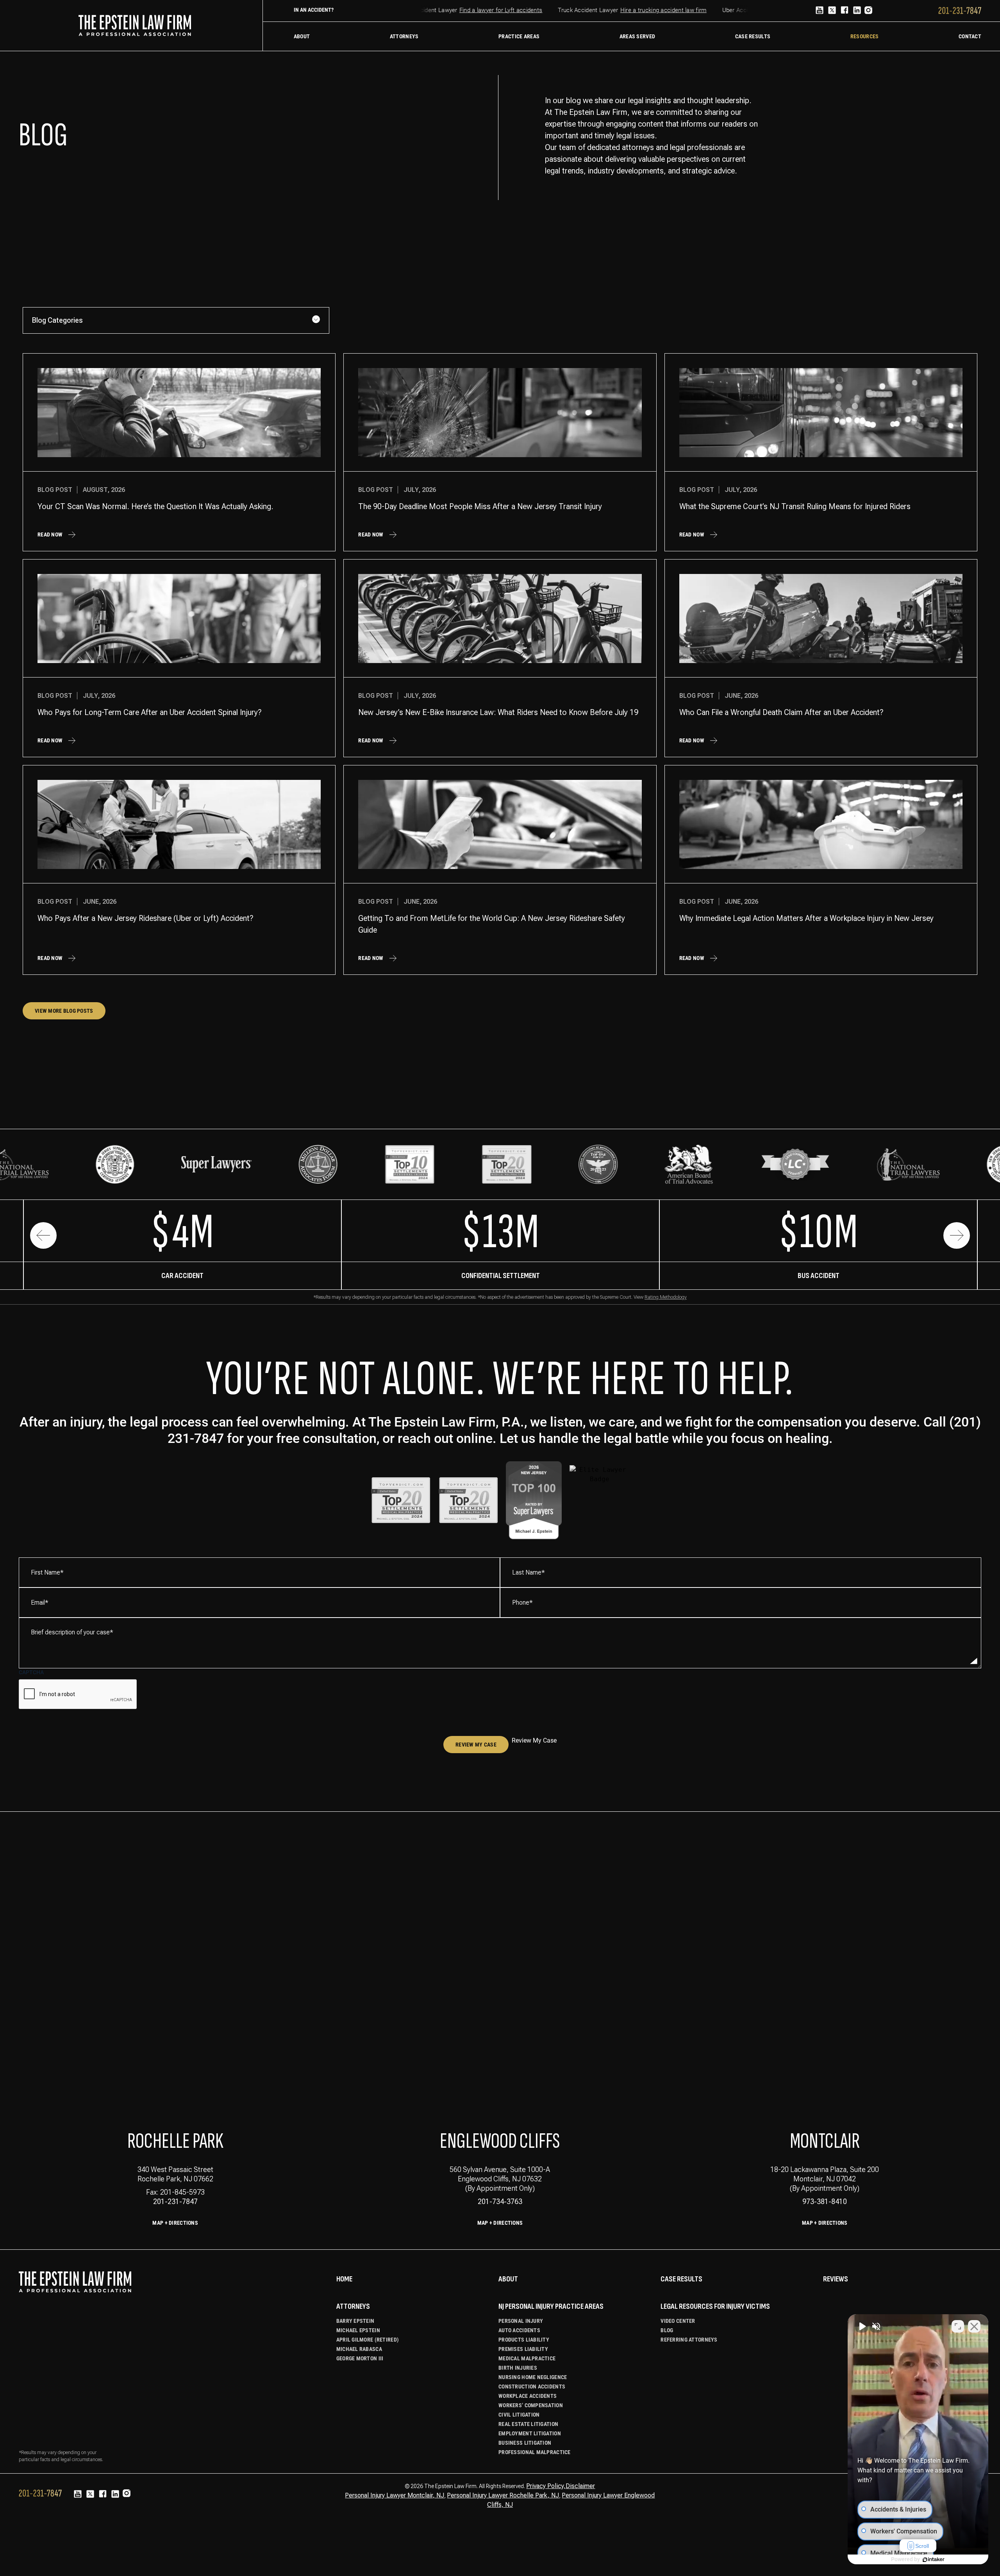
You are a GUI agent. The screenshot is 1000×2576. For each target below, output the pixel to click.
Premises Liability (523, 2349)
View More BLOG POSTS (64, 1011)
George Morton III (360, 2358)
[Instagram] (868, 11)
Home (344, 2279)
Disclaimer (580, 2486)
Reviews (836, 2279)
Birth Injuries (518, 2368)
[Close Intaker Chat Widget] (974, 2326)
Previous (43, 1235)
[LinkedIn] (857, 11)
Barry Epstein (355, 2321)
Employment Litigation (530, 2433)
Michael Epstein (358, 2330)
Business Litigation (525, 2443)
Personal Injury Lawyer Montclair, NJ (395, 2495)
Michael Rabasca (359, 2349)
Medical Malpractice (527, 2358)
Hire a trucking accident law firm (622, 10)
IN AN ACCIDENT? (314, 10)
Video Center (678, 2321)
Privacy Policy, (546, 2486)
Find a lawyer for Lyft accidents (460, 10)
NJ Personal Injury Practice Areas (551, 2306)
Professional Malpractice (535, 2452)
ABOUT (508, 2279)
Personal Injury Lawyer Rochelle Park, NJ (503, 2495)
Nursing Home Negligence (533, 2377)
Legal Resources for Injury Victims (715, 2306)
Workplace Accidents (528, 2396)
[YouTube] (820, 11)
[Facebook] (845, 11)
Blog (667, 2330)
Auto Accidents (519, 2330)
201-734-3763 (500, 2201)
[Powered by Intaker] (934, 2560)
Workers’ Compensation (531, 2405)
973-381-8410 (825, 2201)
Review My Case (476, 1745)
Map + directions (500, 2223)
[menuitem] (302, 36)
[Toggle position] (958, 2326)
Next (957, 1235)
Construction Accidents (532, 2387)
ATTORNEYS (353, 2306)
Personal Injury (521, 2321)
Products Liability (524, 2340)
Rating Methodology (666, 1297)
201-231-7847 (175, 2201)
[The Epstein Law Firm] (135, 25)
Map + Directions (175, 2223)
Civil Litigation (519, 2415)
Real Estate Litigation (528, 2424)
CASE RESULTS (681, 2279)
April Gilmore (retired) (368, 2340)
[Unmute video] (862, 2326)
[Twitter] (832, 11)
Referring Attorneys (689, 2340)
